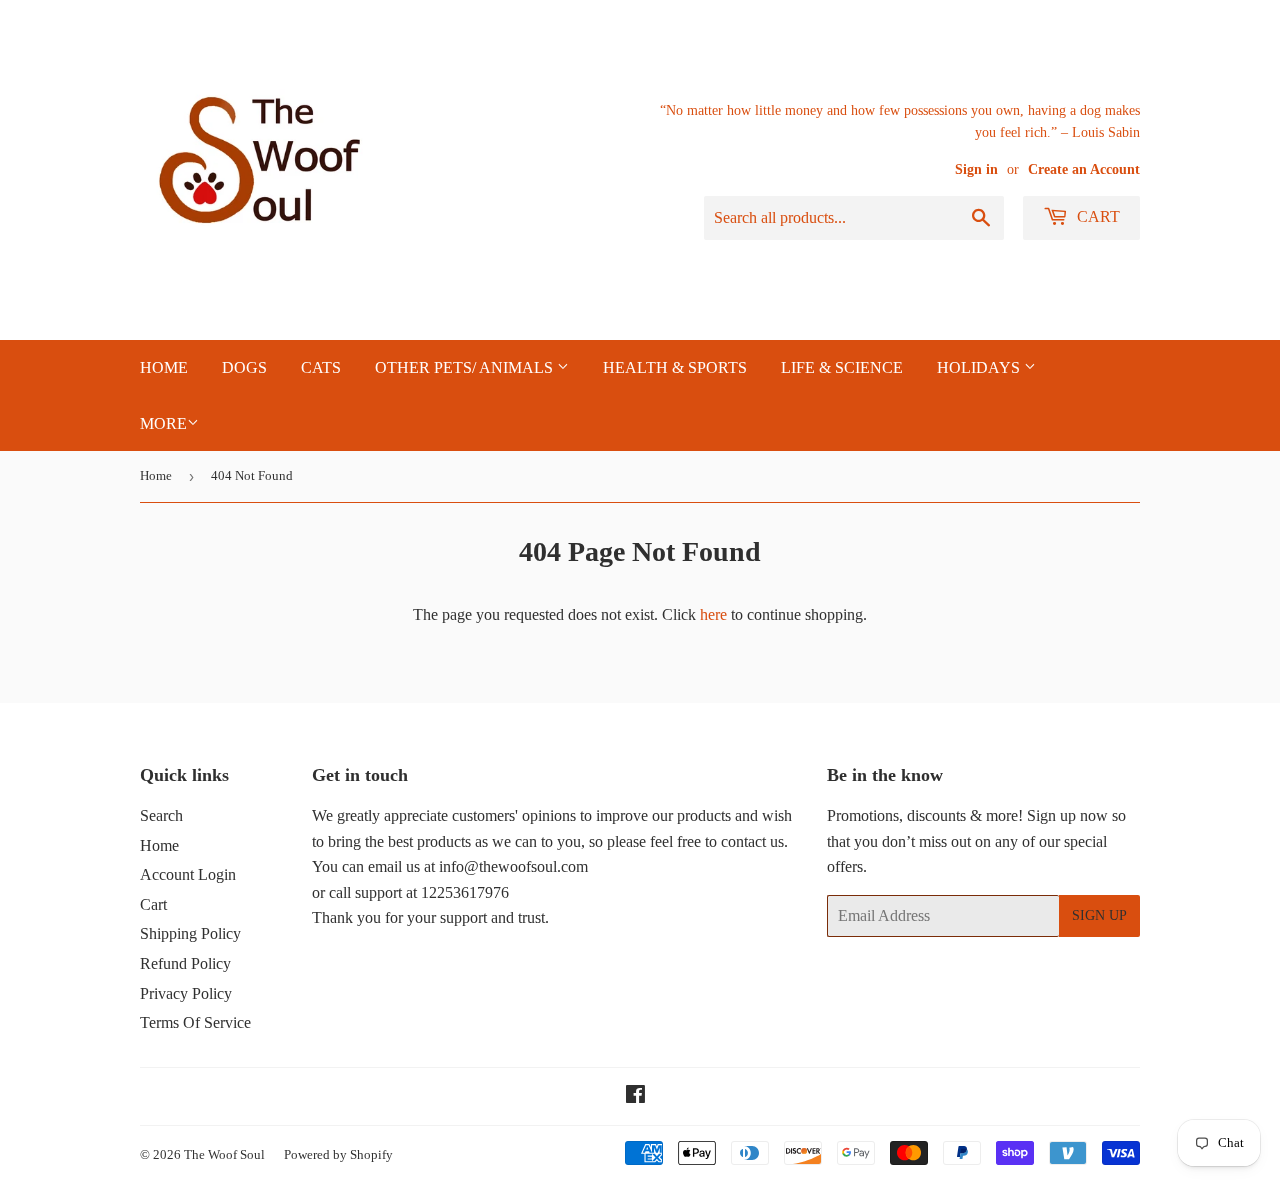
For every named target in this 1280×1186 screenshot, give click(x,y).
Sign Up (1099, 915)
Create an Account (1084, 169)
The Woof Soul (224, 1154)
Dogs (244, 367)
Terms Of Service (195, 1022)
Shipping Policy (190, 933)
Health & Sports (675, 367)
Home (156, 475)
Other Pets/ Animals (466, 367)
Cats (321, 367)
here (713, 614)
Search (161, 815)
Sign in (976, 169)
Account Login (188, 874)
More (163, 423)
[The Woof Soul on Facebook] (635, 1096)
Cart (1096, 216)
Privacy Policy (186, 993)
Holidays (980, 367)
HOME (164, 367)
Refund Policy (185, 963)
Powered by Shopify (338, 1154)
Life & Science (842, 367)
